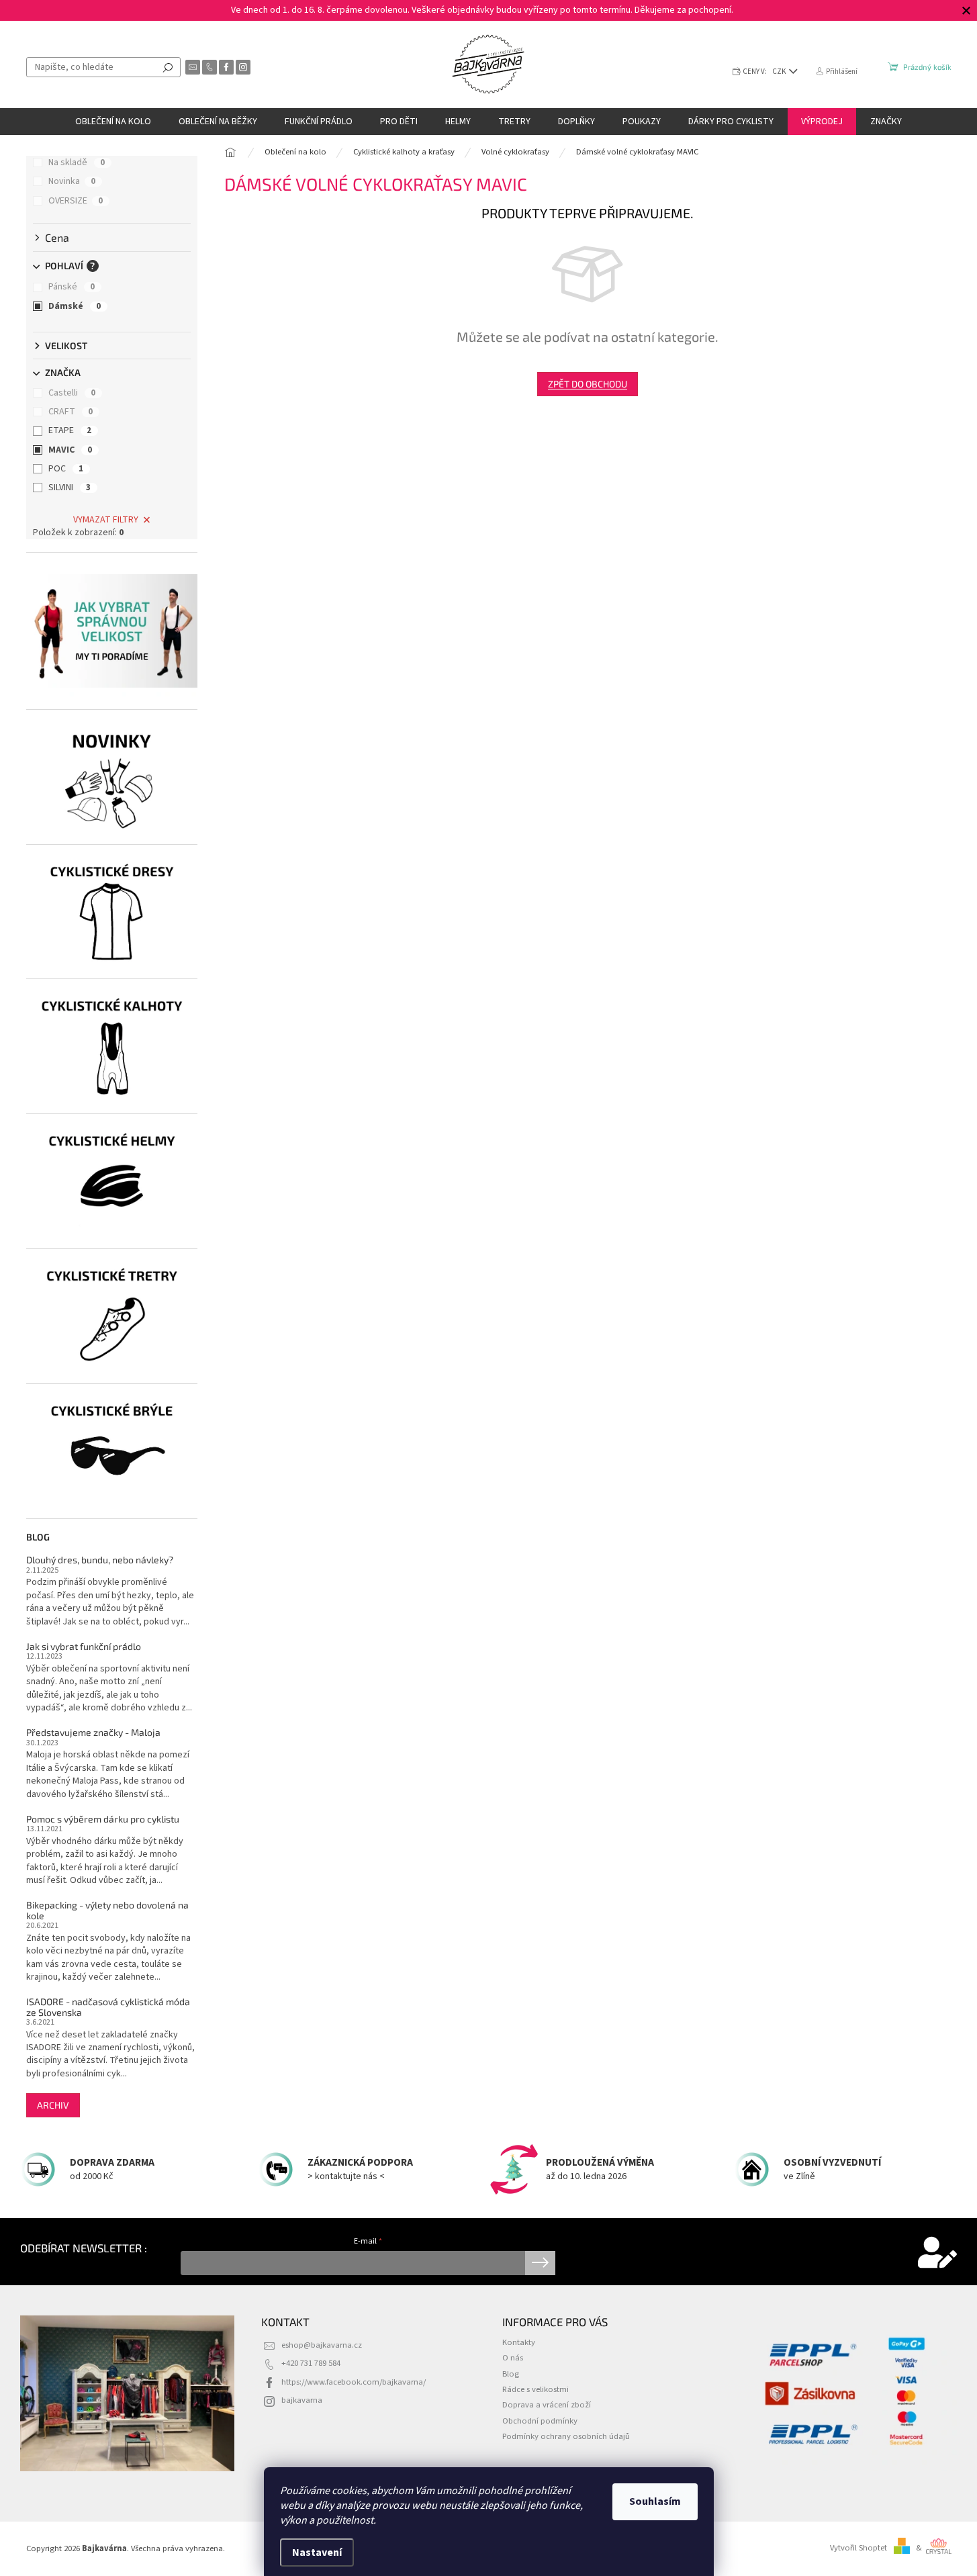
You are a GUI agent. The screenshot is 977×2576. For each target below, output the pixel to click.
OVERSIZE (76, 201)
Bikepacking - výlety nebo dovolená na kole (107, 1910)
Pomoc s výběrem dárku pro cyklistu (103, 1819)
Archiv (53, 2105)
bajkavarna (302, 2400)
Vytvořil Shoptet (858, 2548)
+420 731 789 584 (311, 2363)
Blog (511, 2374)
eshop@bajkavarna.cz (322, 2345)
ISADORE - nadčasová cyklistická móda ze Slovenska (108, 2007)
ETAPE (70, 430)
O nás (513, 2358)
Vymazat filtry (106, 520)
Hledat (168, 67)
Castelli (72, 393)
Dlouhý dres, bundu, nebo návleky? (100, 1560)
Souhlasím (655, 2501)
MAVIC (70, 450)
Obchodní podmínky (540, 2421)
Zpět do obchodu (588, 384)
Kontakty (519, 2342)
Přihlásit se (540, 2263)
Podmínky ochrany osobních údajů (566, 2436)
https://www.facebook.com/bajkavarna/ (354, 2382)
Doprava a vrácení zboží (547, 2405)
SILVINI (69, 488)
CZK (780, 72)
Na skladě (77, 163)
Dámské (75, 306)
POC (66, 469)
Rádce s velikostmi (536, 2389)
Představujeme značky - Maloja (93, 1732)
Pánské (72, 287)
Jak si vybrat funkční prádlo (84, 1646)
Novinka (72, 181)
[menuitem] (113, 122)
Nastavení (317, 2552)
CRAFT (71, 412)
